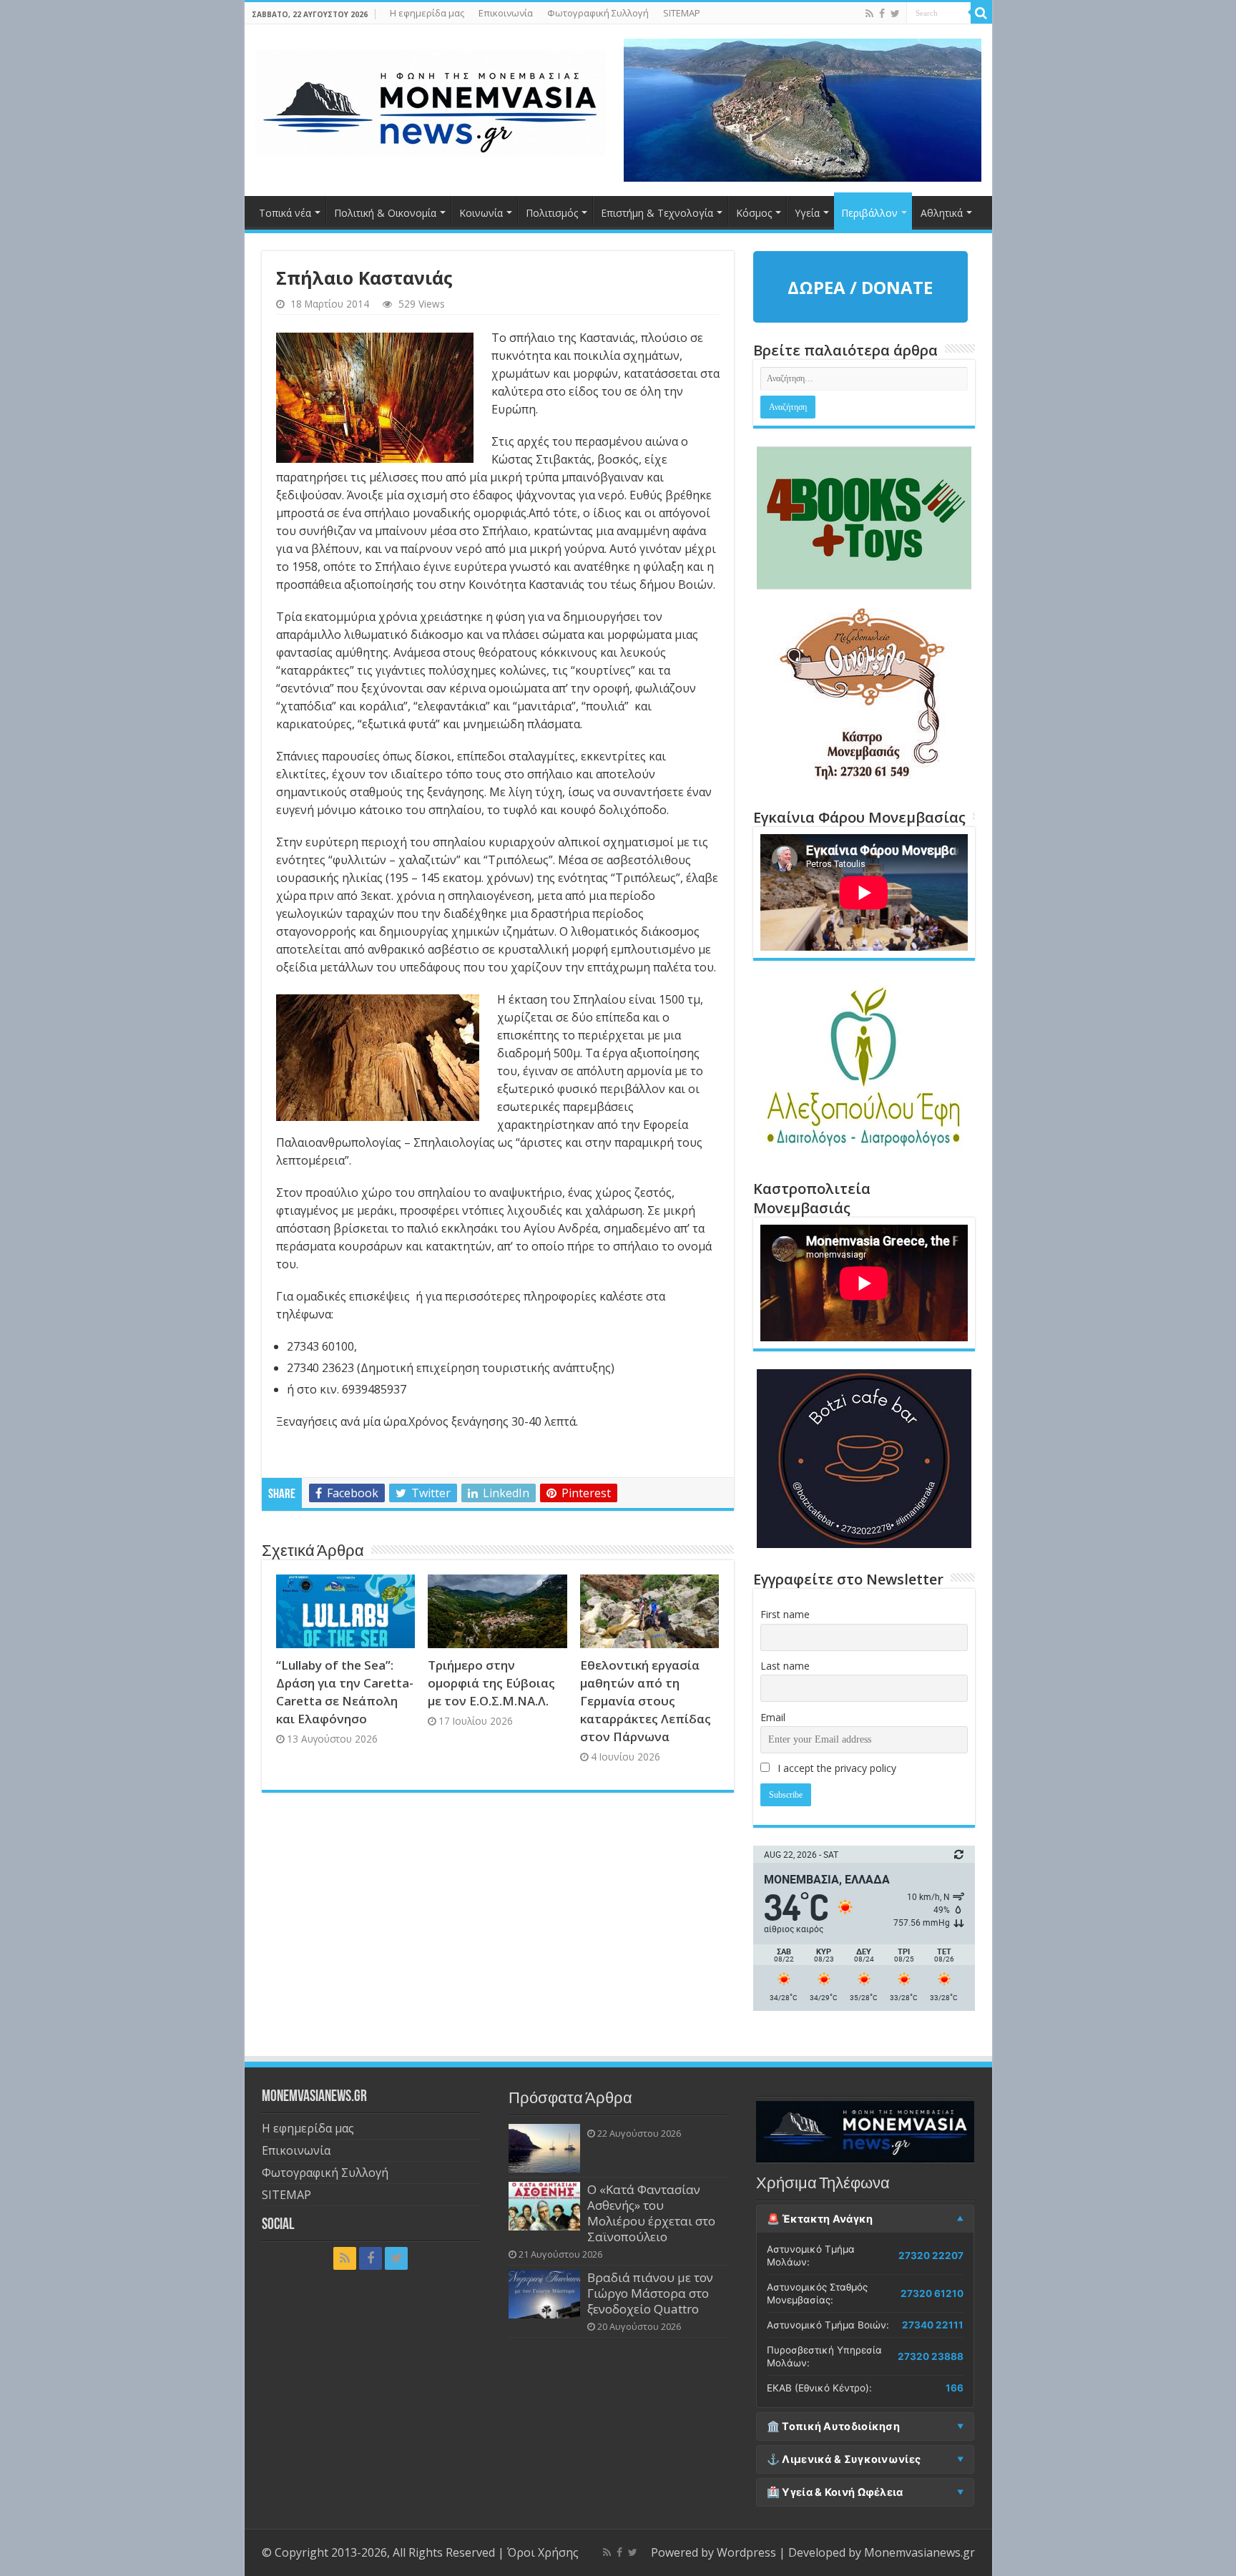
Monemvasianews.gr (919, 2552)
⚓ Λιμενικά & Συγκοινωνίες (844, 2459)
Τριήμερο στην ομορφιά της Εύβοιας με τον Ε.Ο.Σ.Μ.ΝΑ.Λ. (491, 1683)
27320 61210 (932, 2293)
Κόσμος (754, 213)
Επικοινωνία (506, 13)
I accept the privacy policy (835, 1768)
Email (773, 1717)
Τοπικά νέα (285, 213)
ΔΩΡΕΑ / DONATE (860, 287)
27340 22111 (933, 2325)
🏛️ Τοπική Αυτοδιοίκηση (833, 2426)
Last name (785, 1666)
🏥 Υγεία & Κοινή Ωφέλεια (835, 2492)
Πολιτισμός (552, 213)
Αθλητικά (942, 213)
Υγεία (807, 213)
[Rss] (869, 14)
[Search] (981, 13)
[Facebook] (882, 14)
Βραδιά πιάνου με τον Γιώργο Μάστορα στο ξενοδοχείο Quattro (650, 2293)
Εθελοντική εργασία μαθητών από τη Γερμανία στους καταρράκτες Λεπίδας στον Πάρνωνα (646, 1701)
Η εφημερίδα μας (427, 13)
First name (785, 1614)
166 (955, 2388)
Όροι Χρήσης (543, 2552)
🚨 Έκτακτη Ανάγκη (820, 2219)
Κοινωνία (481, 213)
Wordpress (746, 2552)
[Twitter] (895, 14)
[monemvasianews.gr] (431, 100)
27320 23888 (931, 2356)
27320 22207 (931, 2256)
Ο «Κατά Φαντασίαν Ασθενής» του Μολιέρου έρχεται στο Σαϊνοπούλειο (651, 2213)
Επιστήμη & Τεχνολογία (657, 213)
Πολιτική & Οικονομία (385, 213)
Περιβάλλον (869, 213)
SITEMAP (682, 13)
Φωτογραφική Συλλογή (598, 13)
